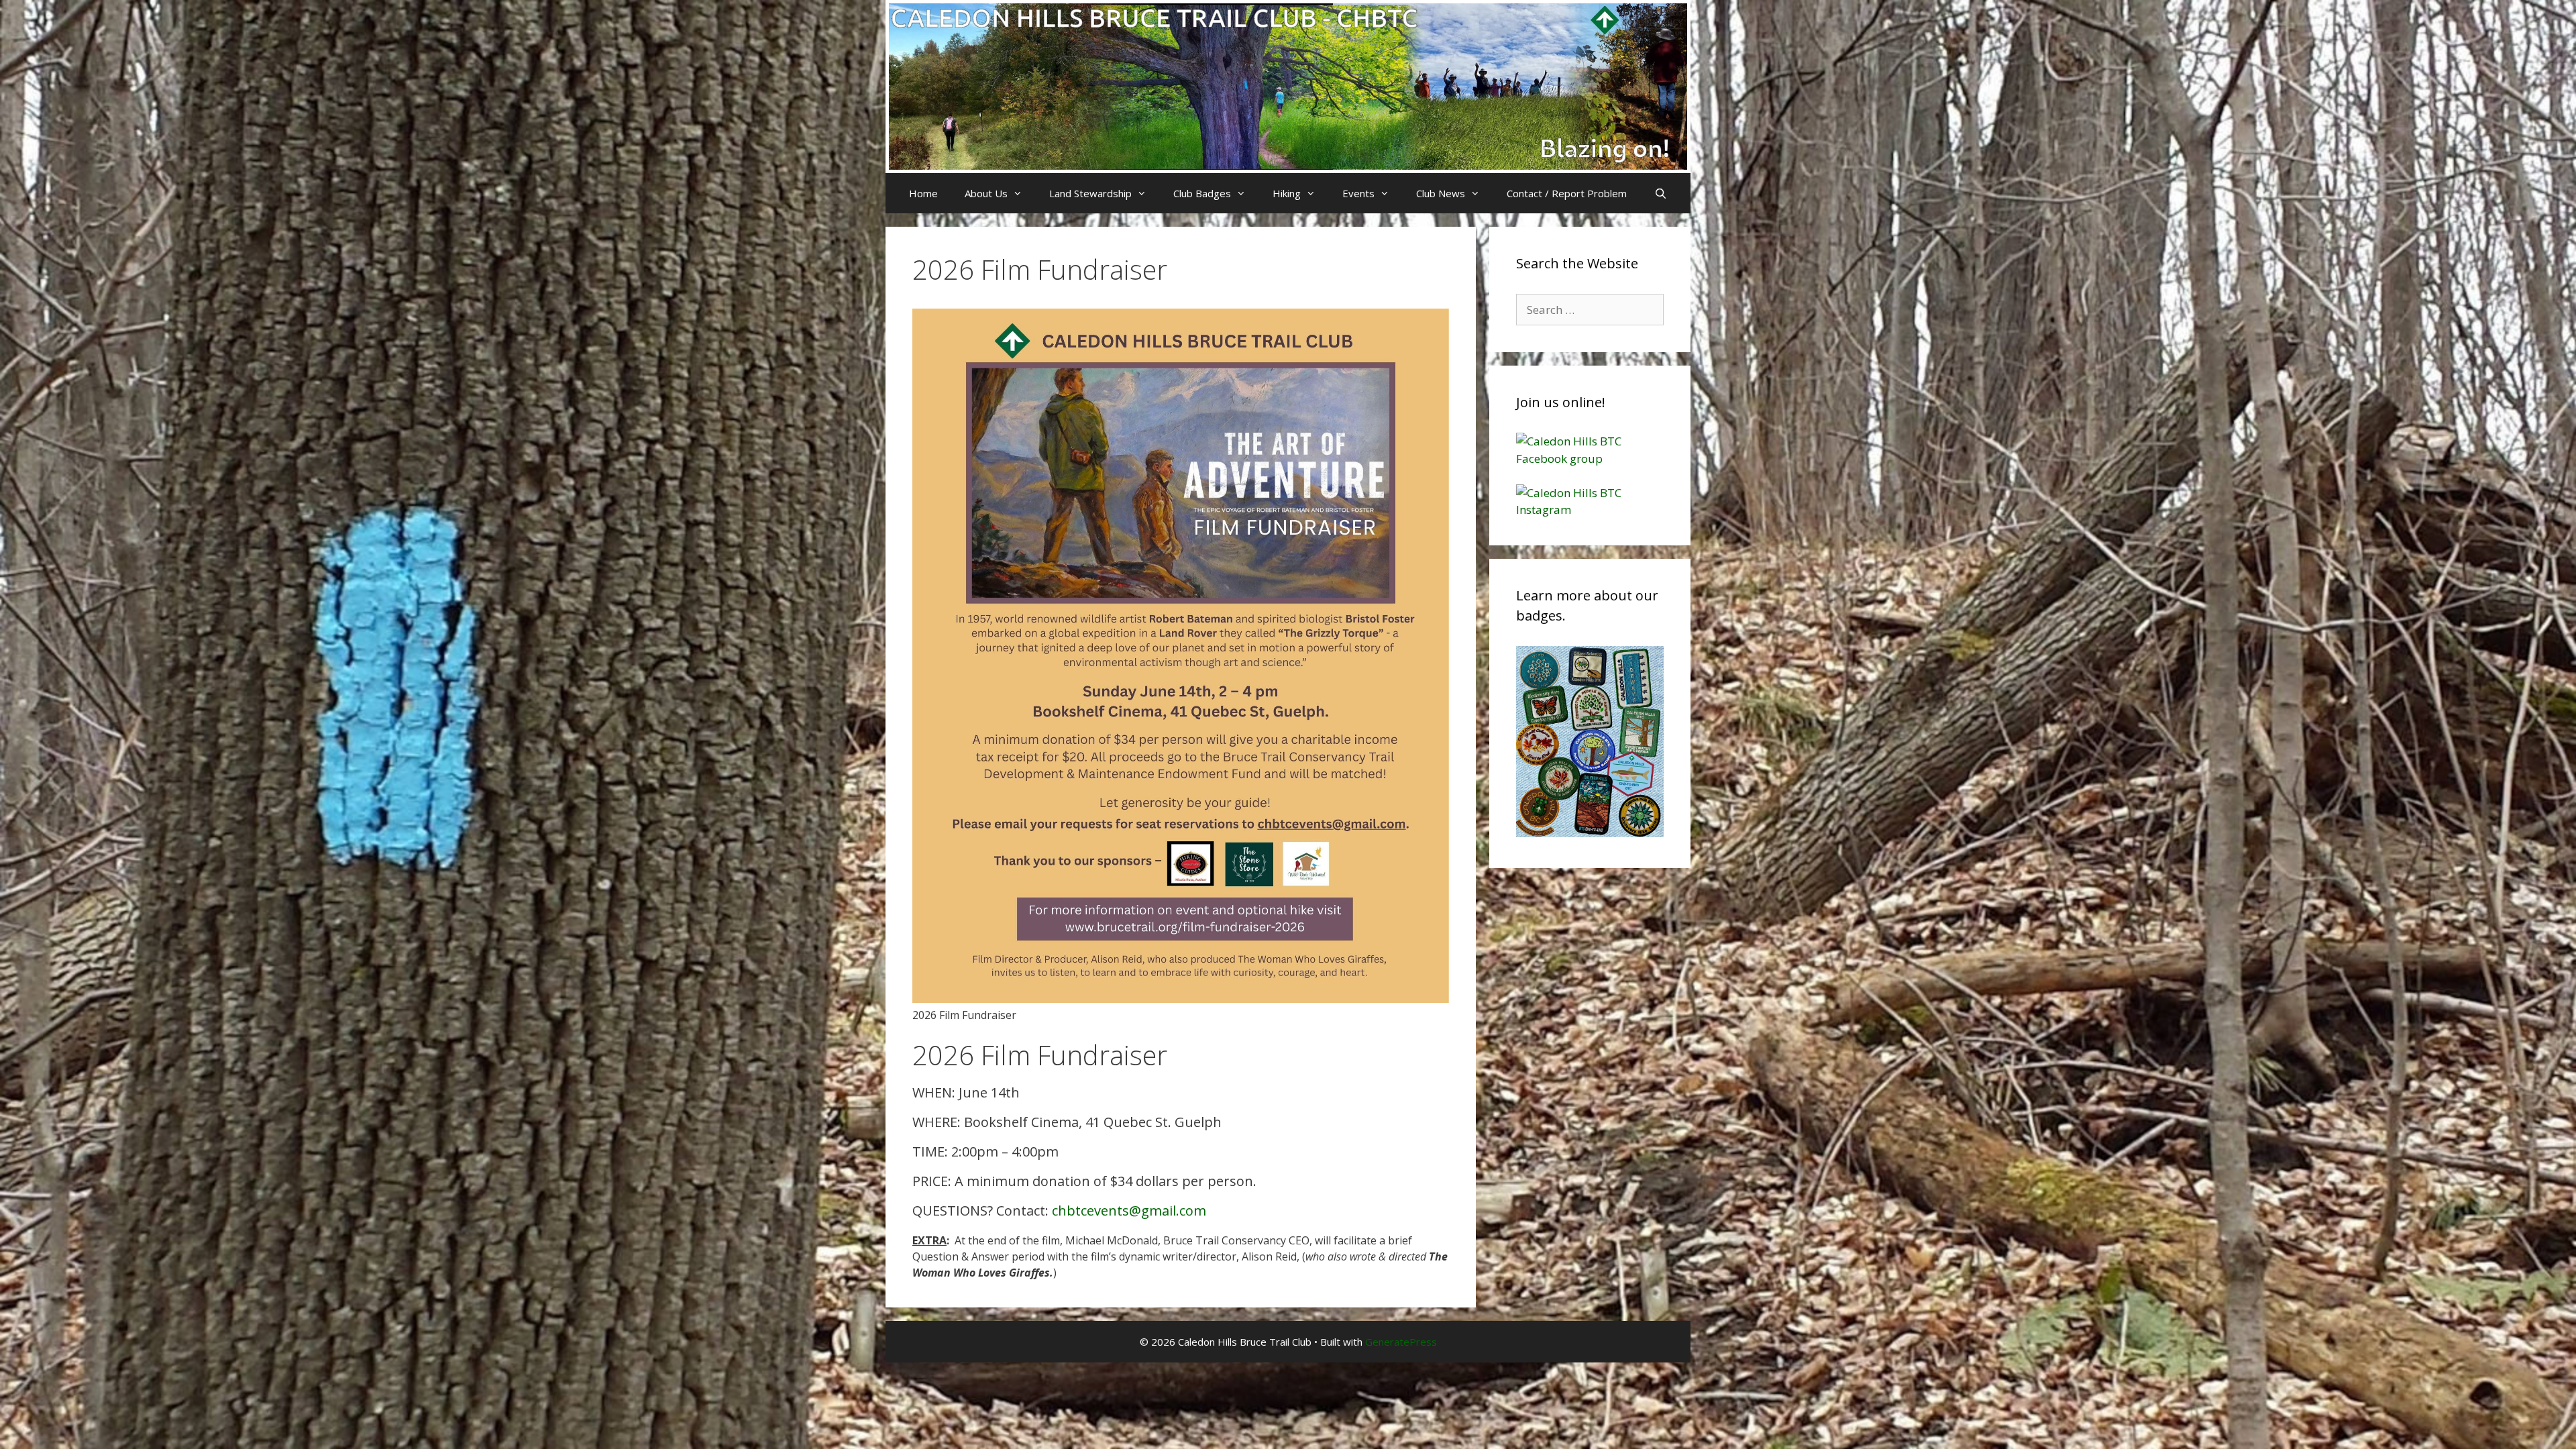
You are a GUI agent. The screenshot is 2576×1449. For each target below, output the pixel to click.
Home (923, 193)
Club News (1441, 193)
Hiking (1287, 193)
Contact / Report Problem (1567, 193)
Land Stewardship (1090, 193)
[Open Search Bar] (1660, 193)
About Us (986, 193)
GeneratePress (1401, 1342)
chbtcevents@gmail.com (1129, 1211)
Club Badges (1202, 193)
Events (1358, 193)
